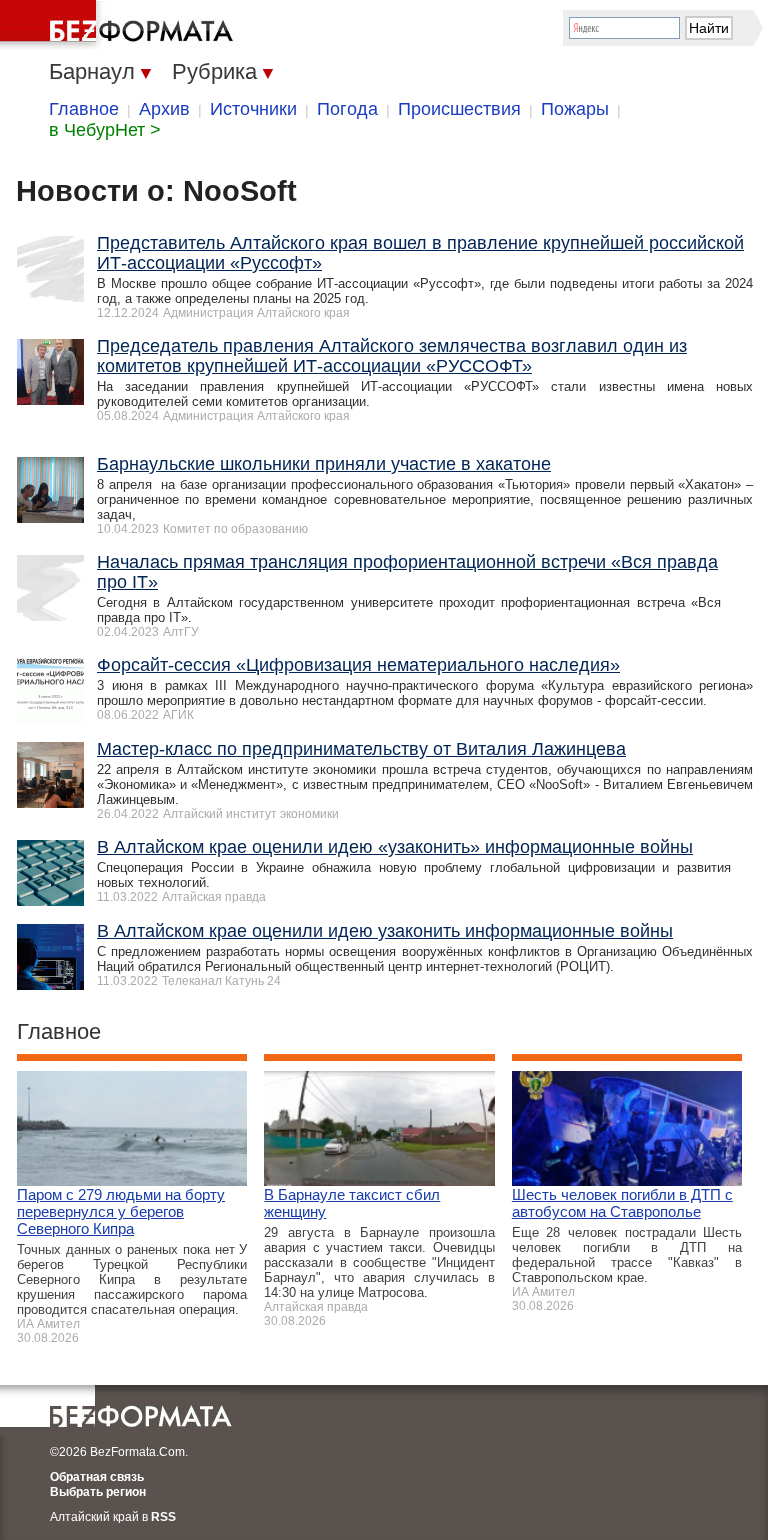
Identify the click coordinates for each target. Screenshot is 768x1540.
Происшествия (459, 109)
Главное (84, 109)
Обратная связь (97, 1477)
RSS (163, 1517)
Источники (253, 109)
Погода (347, 109)
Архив (164, 109)
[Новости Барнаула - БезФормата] (120, 25)
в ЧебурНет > (105, 130)
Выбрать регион (98, 1492)
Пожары (575, 109)
